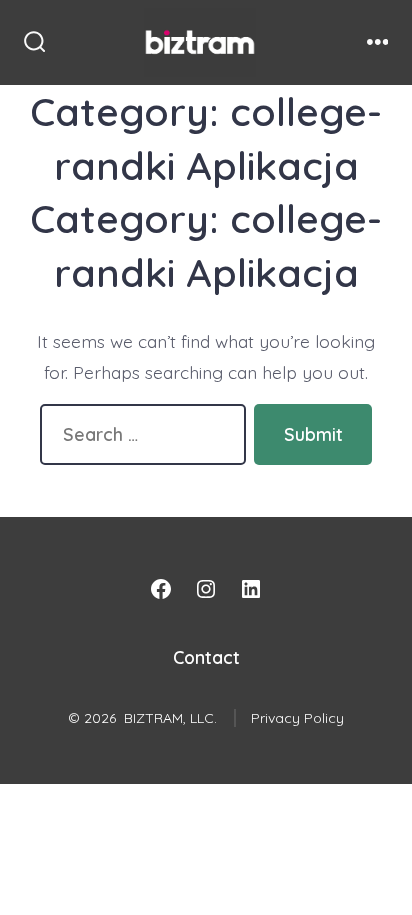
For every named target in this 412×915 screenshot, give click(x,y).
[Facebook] (161, 589)
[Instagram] (206, 589)
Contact (206, 657)
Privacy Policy (297, 718)
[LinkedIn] (251, 589)
